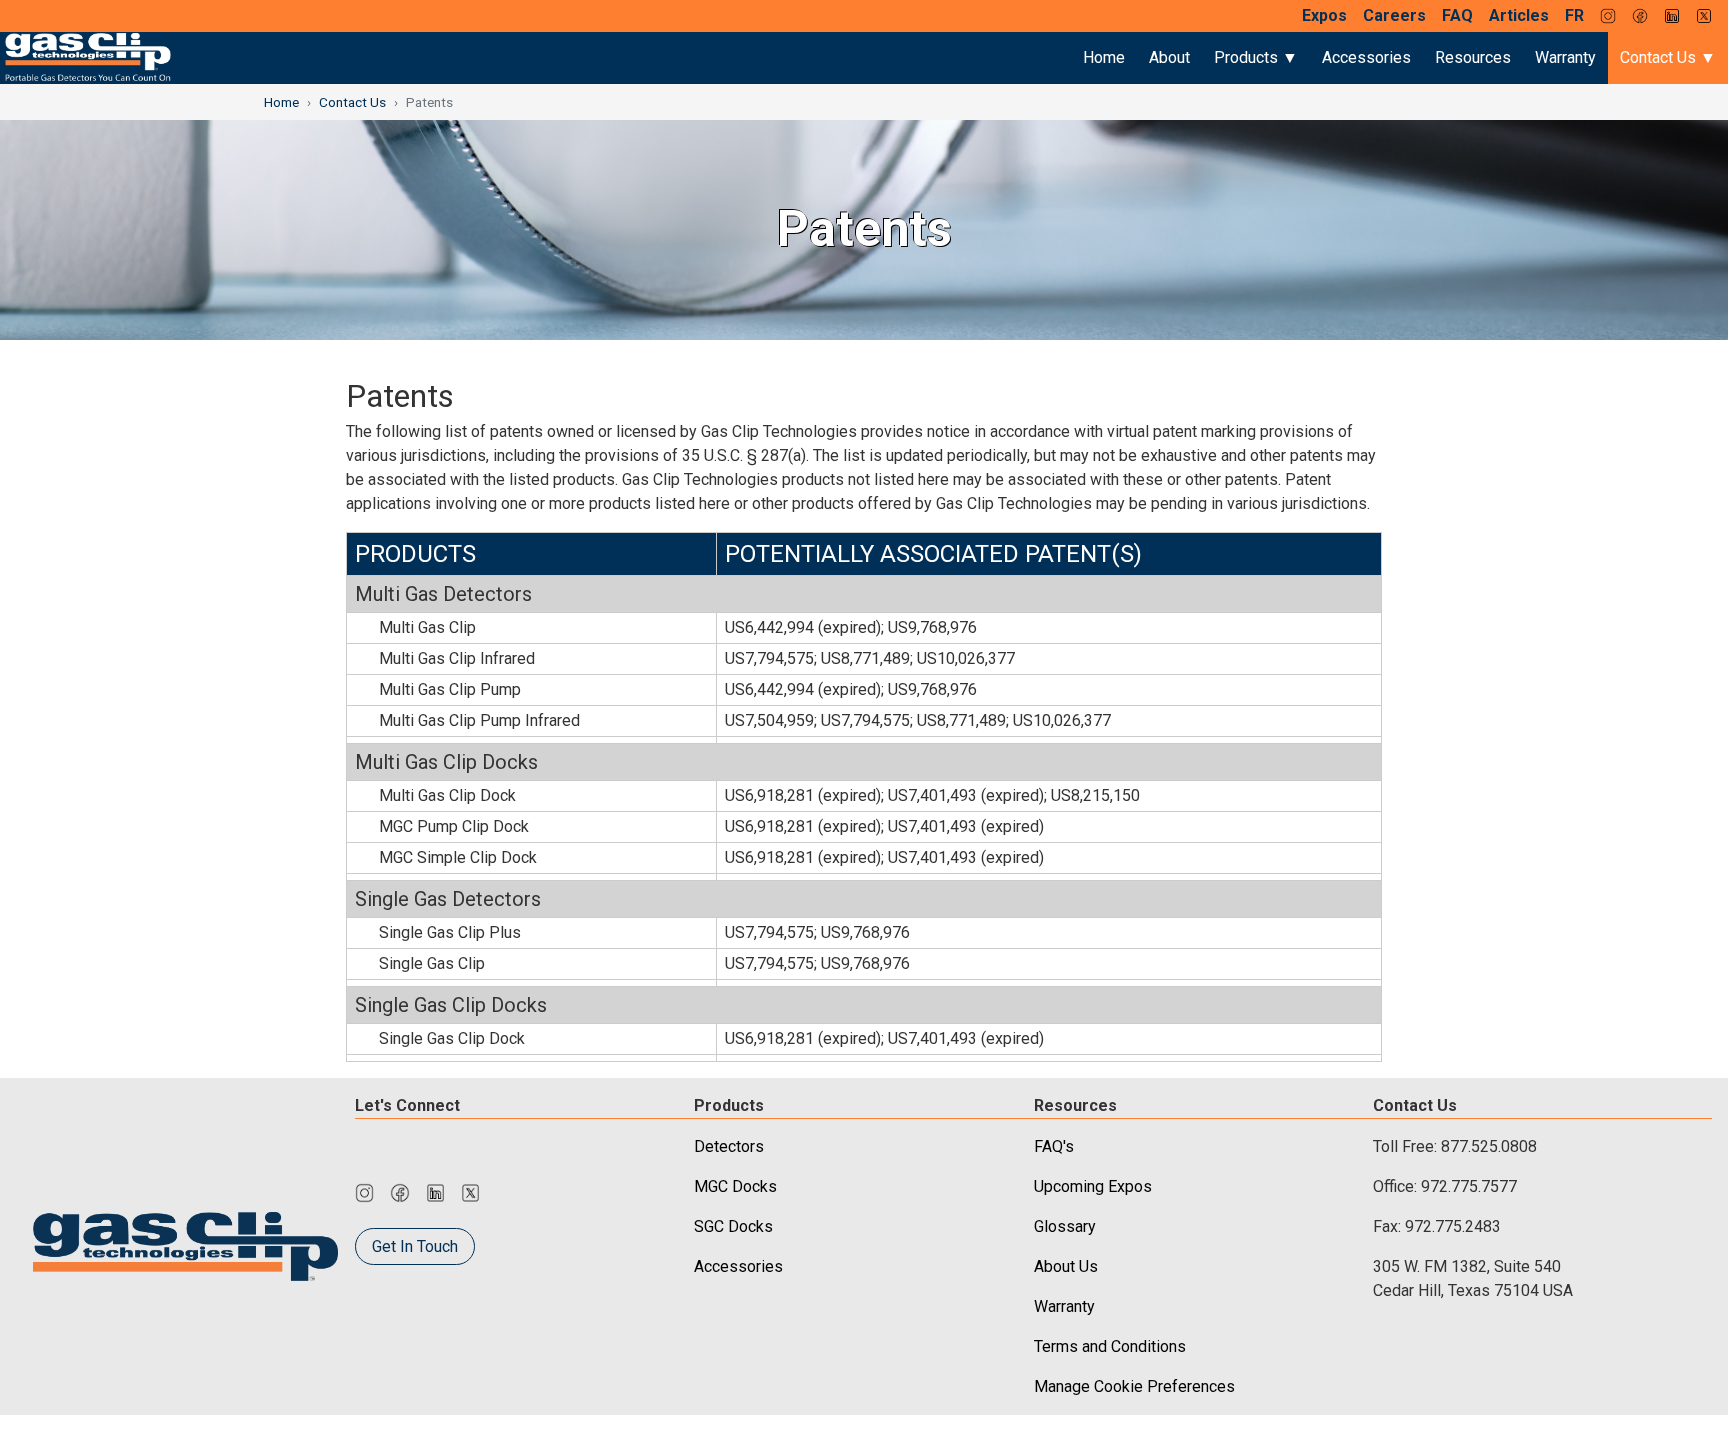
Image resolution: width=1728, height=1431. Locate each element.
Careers (1394, 15)
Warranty (1565, 57)
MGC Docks (735, 1186)
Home (1104, 57)
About (1169, 57)
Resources (1473, 57)
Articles (1519, 15)
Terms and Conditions (1110, 1346)
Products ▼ (1256, 57)
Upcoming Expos (1093, 1186)
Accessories (1366, 57)
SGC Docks (733, 1226)
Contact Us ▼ (1668, 57)
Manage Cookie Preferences (1134, 1386)
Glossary (1065, 1226)
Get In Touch (415, 1246)
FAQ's (1054, 1146)
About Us (1066, 1266)
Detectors (729, 1146)
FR (1574, 15)
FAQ (1457, 15)
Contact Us (352, 102)
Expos (1324, 15)
